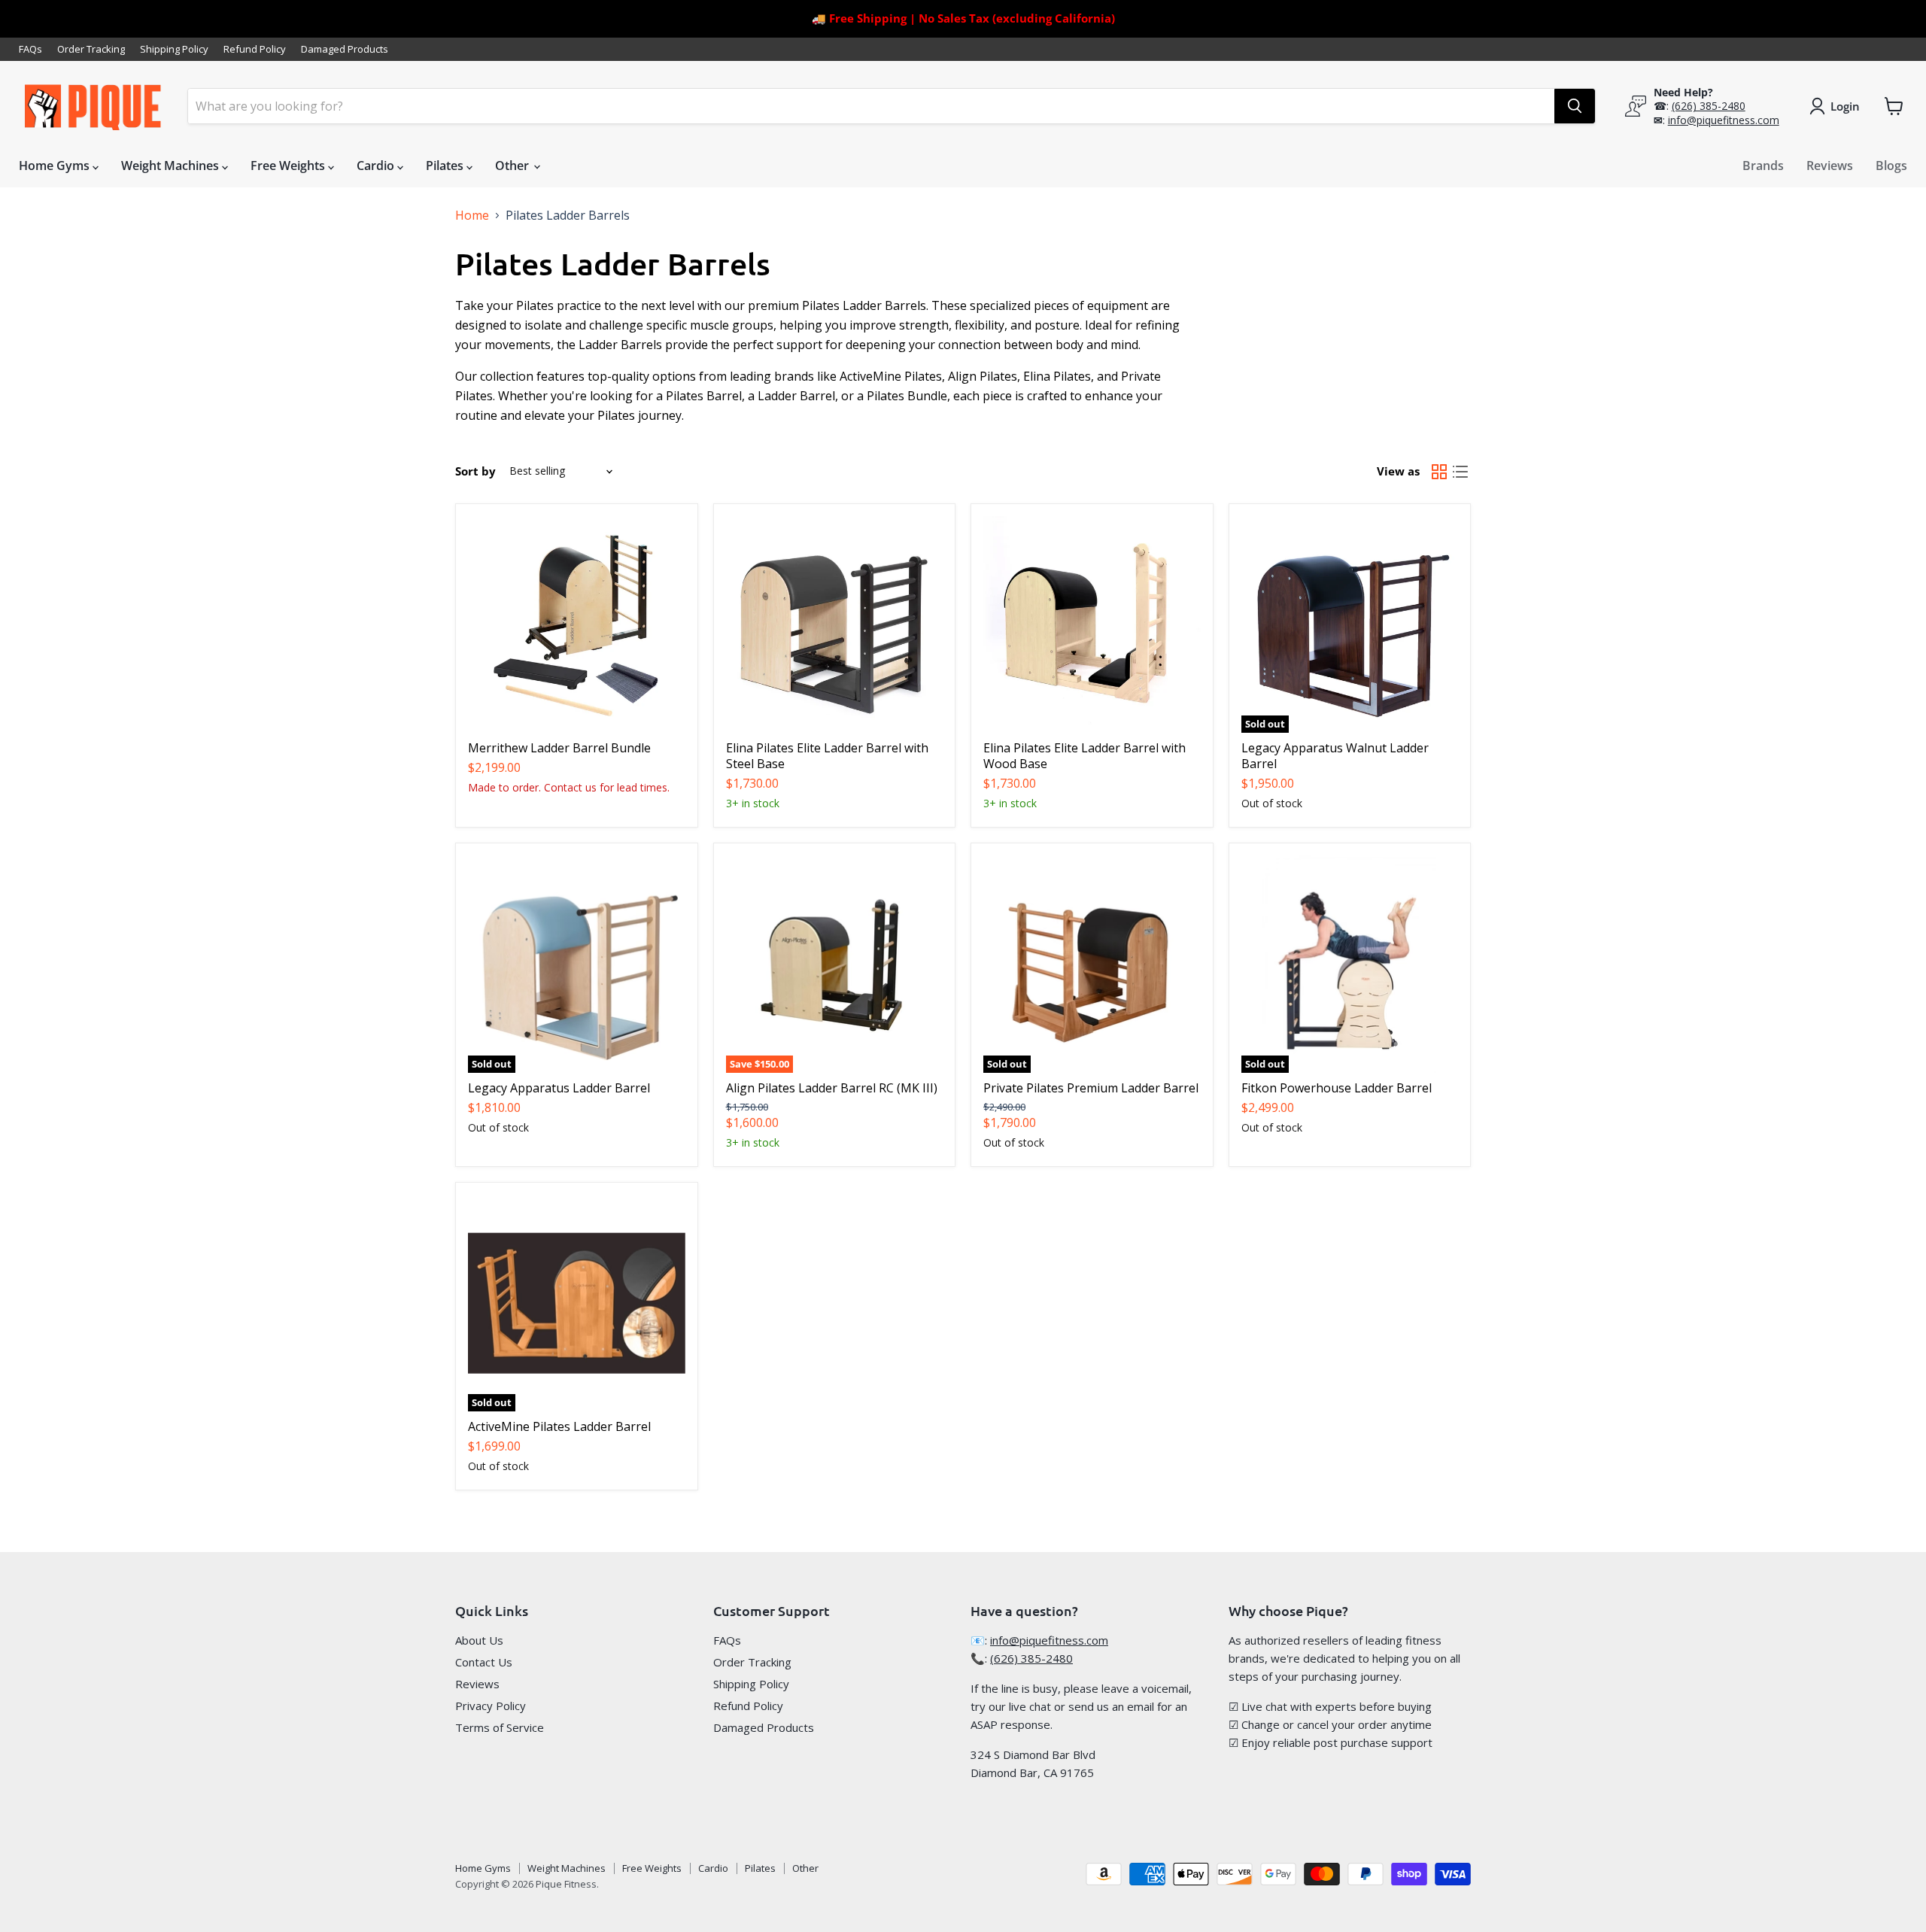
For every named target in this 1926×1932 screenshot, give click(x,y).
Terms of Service (500, 1727)
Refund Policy (255, 49)
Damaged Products (345, 49)
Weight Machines (172, 166)
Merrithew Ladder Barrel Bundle (559, 748)
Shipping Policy (174, 49)
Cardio (377, 166)
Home (472, 215)
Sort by (475, 471)
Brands (1763, 166)
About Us (479, 1640)
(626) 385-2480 (1709, 106)
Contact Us (484, 1662)
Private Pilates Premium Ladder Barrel (1091, 1088)
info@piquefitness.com (1724, 120)
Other (513, 166)
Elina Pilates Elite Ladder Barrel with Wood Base (1085, 756)
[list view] (1460, 472)
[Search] (1575, 106)
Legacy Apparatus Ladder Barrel (559, 1088)
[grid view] (1439, 472)
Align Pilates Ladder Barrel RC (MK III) (832, 1088)
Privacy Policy (491, 1706)
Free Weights (289, 166)
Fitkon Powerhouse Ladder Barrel (1337, 1088)
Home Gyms (56, 166)
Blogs (1891, 166)
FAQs (30, 49)
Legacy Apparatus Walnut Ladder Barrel (1335, 756)
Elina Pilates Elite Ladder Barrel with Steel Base (827, 756)
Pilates (446, 166)
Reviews (1830, 166)
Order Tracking (91, 49)
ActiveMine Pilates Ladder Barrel (559, 1426)
